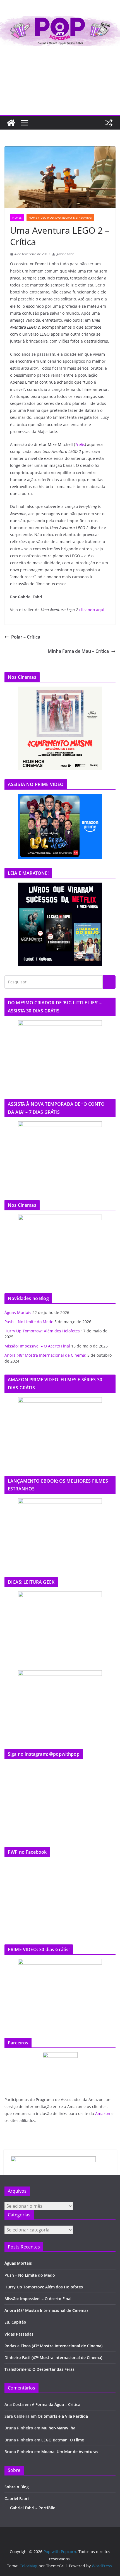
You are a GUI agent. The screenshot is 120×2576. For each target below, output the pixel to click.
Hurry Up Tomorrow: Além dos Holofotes (42, 1331)
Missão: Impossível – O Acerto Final (37, 1346)
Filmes (17, 218)
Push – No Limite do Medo (29, 1322)
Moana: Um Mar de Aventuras (70, 2452)
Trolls (80, 444)
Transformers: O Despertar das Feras (39, 2369)
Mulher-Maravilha (58, 2428)
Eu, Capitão (15, 2322)
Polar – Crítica (26, 637)
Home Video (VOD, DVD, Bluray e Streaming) (60, 218)
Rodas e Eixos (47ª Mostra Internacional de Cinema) (53, 2346)
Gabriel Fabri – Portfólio (33, 2508)
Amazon (103, 2113)
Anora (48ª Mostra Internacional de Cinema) (45, 1355)
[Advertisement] (60, 81)
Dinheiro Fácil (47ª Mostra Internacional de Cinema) (53, 2358)
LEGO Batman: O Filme (63, 2440)
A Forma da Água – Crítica (56, 2404)
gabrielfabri (65, 254)
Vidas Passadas (19, 2334)
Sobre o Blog (17, 2487)
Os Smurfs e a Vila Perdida (63, 2416)
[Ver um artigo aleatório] (109, 123)
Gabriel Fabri (17, 2499)
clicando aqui (92, 610)
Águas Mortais (18, 1312)
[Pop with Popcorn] (60, 20)
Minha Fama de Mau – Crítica (78, 651)
